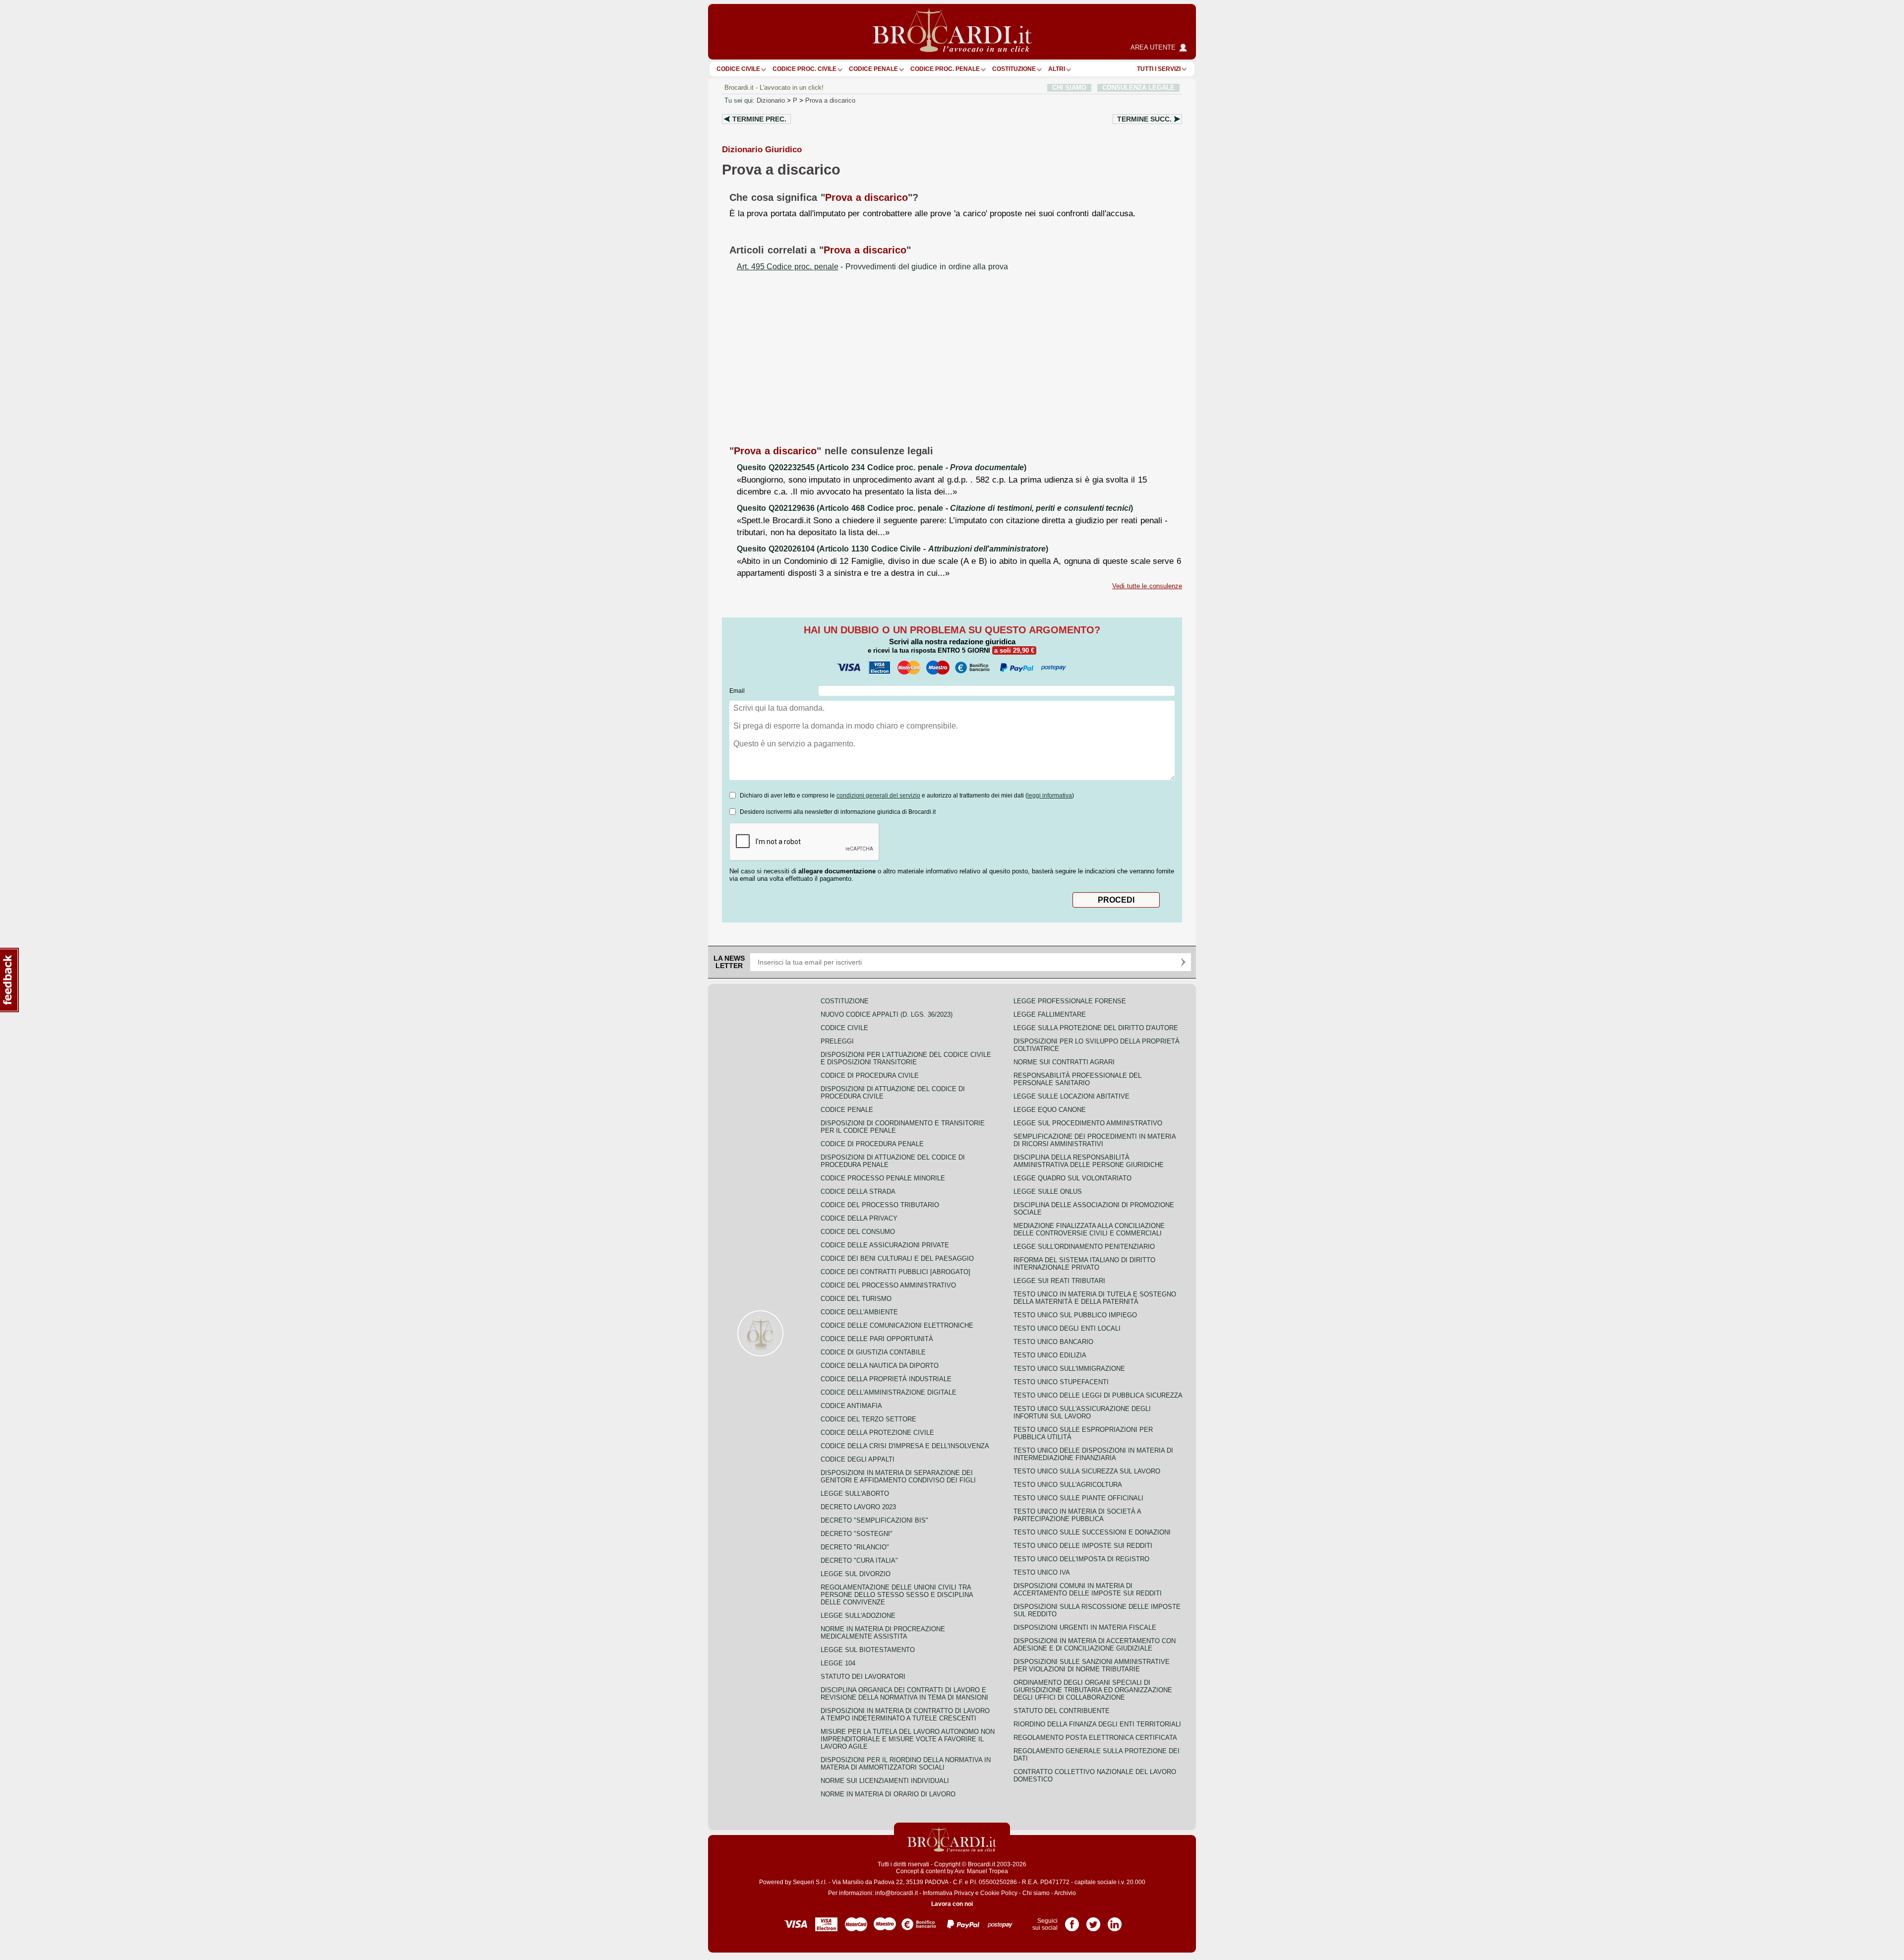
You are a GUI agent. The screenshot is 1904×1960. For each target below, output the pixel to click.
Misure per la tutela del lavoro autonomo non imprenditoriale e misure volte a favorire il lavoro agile (908, 1739)
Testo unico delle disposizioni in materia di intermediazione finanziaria (1093, 1454)
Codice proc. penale (945, 69)
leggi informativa (1050, 796)
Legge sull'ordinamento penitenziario (1084, 1247)
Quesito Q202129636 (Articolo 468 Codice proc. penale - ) (935, 508)
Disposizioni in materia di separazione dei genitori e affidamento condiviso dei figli (898, 1476)
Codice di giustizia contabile (873, 1352)
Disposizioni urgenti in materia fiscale (1085, 1627)
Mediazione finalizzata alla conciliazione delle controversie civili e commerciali (1089, 1229)
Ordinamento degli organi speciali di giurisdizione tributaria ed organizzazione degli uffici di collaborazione (1093, 1690)
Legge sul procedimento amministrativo (1088, 1123)
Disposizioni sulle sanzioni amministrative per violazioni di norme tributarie (1092, 1665)
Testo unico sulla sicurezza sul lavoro (1087, 1471)
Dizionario (771, 100)
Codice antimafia (851, 1406)
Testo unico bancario (1053, 1342)
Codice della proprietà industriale (886, 1379)
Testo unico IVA (1042, 1572)
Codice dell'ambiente (859, 1312)
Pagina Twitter (1093, 1921)
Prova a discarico (830, 100)
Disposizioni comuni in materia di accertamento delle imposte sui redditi (1088, 1590)
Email (737, 691)
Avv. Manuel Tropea (981, 1871)
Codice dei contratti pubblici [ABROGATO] (895, 1272)
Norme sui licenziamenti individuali (885, 1781)
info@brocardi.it (896, 1893)
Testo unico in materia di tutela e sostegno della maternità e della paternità (1095, 1298)
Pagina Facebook (1072, 1921)
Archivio (1065, 1893)
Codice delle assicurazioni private (885, 1245)
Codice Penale (873, 69)
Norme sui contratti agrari (1064, 1062)
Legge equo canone (1050, 1110)
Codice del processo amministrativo (888, 1285)
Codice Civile (738, 69)
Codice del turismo (856, 1299)
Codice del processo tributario (880, 1205)
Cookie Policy (999, 1893)
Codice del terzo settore (868, 1419)
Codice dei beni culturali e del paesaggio (897, 1258)
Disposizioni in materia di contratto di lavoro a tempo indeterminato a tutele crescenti (905, 1715)
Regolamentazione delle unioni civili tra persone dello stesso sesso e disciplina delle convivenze (897, 1595)
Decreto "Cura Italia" (859, 1561)
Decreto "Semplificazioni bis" (874, 1520)
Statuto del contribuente (1062, 1711)
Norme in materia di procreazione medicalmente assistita (883, 1633)
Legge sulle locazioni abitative (1071, 1096)
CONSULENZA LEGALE (1138, 88)
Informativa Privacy (948, 1893)
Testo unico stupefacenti (1061, 1382)
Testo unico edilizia (1050, 1355)
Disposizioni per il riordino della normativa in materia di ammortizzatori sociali (906, 1764)
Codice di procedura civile (870, 1075)
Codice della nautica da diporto (880, 1366)
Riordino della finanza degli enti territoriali (1097, 1724)
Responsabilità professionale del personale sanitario (1077, 1079)
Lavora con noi (952, 1904)
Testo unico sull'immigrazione (1069, 1369)
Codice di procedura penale (872, 1144)
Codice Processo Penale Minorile (883, 1178)
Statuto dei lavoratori (863, 1677)
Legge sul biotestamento (868, 1650)
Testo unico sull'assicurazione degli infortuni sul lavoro (1082, 1412)
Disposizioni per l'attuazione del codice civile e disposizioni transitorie (906, 1058)
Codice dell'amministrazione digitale (889, 1392)
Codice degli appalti (858, 1459)
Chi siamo (1036, 1893)
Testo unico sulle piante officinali (1078, 1498)
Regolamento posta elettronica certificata (1095, 1738)
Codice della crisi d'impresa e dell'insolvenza (905, 1446)
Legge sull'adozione (858, 1616)
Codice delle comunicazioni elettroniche (897, 1325)
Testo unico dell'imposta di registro (1081, 1559)
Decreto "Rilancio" (855, 1547)
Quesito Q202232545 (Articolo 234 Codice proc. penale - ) (882, 467)
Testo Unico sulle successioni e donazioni (1092, 1532)
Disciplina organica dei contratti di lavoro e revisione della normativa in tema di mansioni (904, 1694)
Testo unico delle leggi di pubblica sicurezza (1098, 1395)
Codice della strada (858, 1192)
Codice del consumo (858, 1232)
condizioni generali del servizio (878, 796)
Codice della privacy (859, 1218)
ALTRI (1057, 69)
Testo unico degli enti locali (1067, 1328)
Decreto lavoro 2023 (858, 1507)
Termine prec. (759, 119)
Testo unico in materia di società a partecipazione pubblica (1077, 1515)
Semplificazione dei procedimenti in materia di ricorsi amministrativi (1095, 1140)
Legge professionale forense (1070, 1001)
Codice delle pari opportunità (877, 1339)
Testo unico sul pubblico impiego (1075, 1315)
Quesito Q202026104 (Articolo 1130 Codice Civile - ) (892, 549)
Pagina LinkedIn (1115, 1921)
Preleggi (837, 1041)
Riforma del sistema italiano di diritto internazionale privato (1084, 1264)
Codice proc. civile (804, 69)
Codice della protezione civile (877, 1433)
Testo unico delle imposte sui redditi (1083, 1546)
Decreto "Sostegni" (857, 1534)
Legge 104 (838, 1663)
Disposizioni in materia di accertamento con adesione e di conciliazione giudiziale (1095, 1645)
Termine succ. (1144, 119)
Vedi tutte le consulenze (1147, 586)
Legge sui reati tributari (1059, 1281)
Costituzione (1014, 69)
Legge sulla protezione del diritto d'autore (1096, 1028)
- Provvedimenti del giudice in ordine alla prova (872, 267)
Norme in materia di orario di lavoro (888, 1794)
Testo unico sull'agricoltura (1068, 1485)
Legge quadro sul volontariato (1072, 1178)
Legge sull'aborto (855, 1494)
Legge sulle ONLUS (1048, 1192)
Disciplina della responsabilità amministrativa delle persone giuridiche (1089, 1161)
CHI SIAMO (1069, 88)
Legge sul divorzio (856, 1574)
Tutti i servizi (1159, 69)
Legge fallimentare (1050, 1014)
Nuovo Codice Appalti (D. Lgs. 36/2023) (887, 1014)
